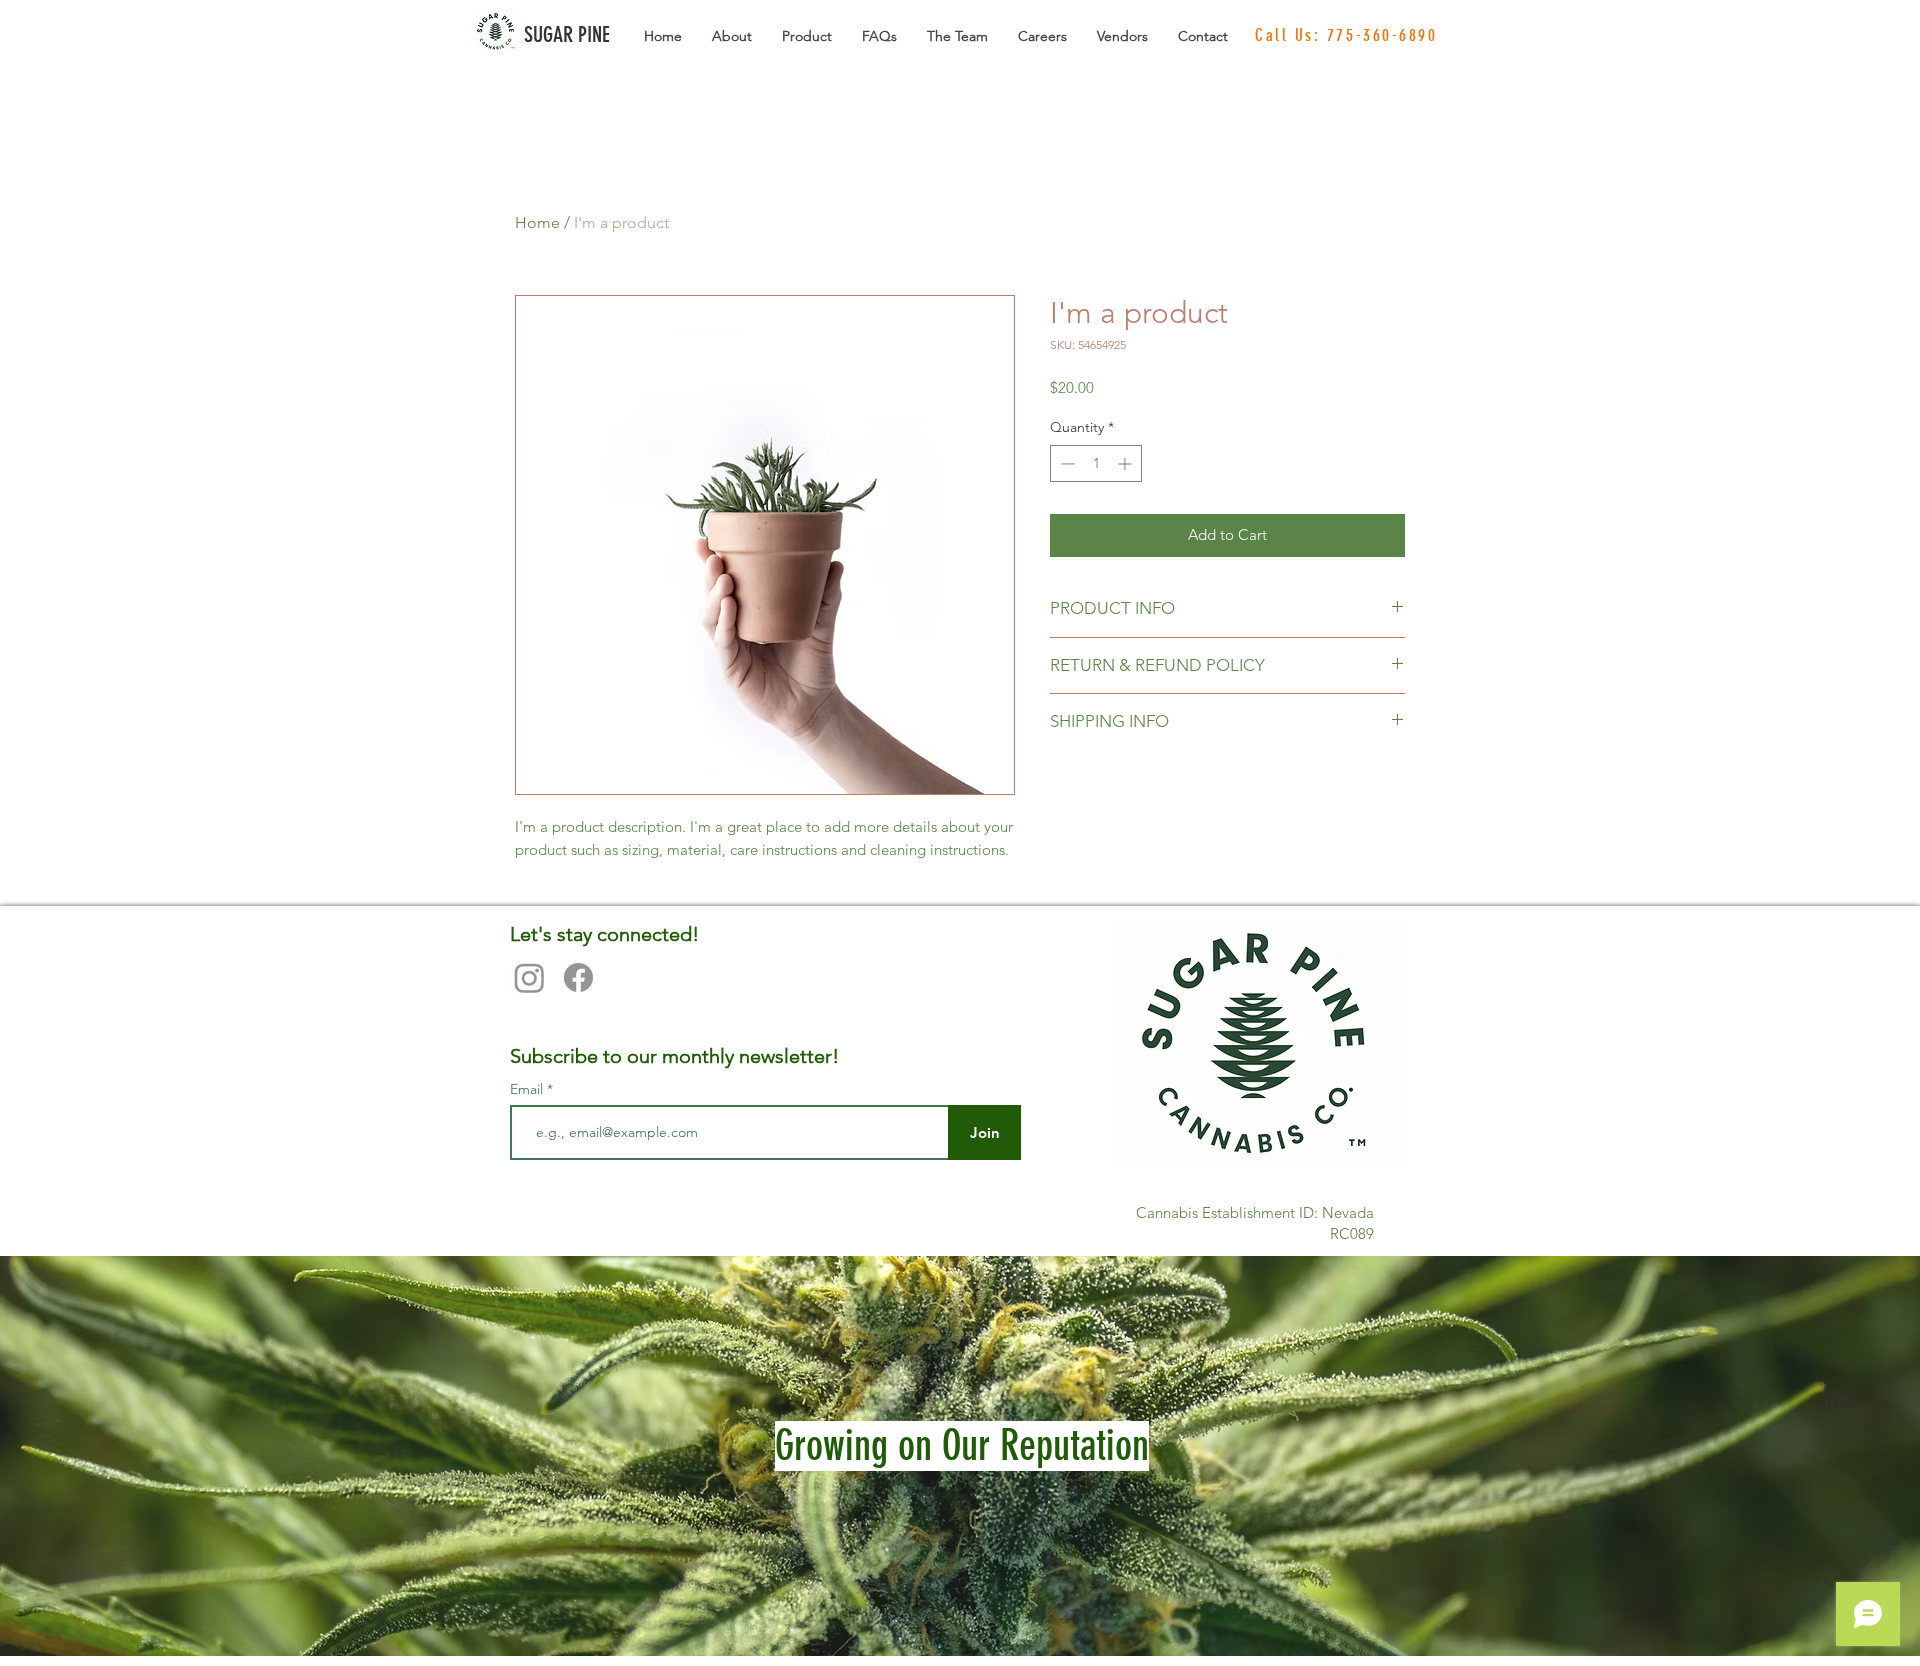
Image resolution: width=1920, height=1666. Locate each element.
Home (537, 222)
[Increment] (1126, 463)
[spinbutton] (1096, 463)
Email (528, 1089)
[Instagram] (529, 977)
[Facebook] (578, 977)
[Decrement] (1065, 463)
